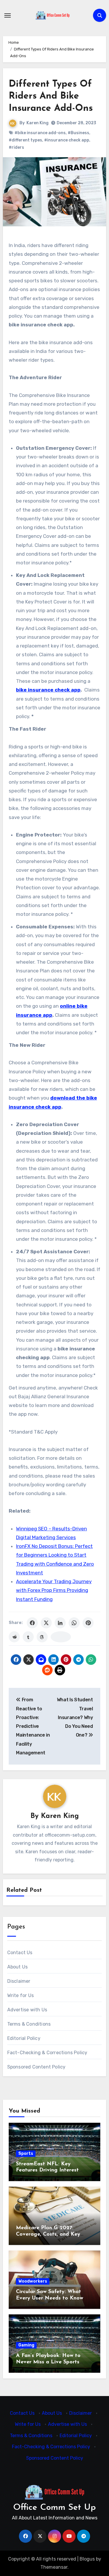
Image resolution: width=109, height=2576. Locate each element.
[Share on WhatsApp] (74, 1623)
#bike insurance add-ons (40, 133)
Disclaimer (19, 1981)
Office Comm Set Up (54, 2508)
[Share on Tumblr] (28, 1637)
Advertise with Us (27, 2010)
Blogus (87, 2559)
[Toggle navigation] (8, 15)
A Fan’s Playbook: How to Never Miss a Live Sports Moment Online (48, 2362)
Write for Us (20, 1995)
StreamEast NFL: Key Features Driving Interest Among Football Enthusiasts (51, 2170)
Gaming (26, 2345)
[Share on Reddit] (14, 1637)
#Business (78, 133)
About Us (18, 1967)
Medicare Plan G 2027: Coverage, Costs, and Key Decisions (48, 2234)
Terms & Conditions (29, 2024)
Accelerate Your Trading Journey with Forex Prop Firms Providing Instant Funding (54, 1590)
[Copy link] (61, 1637)
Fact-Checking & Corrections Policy (47, 2053)
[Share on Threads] (42, 1637)
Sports (26, 2154)
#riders (16, 147)
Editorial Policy (24, 2038)
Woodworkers (33, 2281)
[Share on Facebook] (32, 1623)
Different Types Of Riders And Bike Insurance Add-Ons (51, 96)
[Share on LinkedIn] (60, 1623)
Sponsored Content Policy (36, 2067)
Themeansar (54, 2567)
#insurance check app (67, 140)
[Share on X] (46, 1623)
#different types (25, 140)
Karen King (37, 123)
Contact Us (20, 1953)
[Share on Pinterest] (88, 1623)
